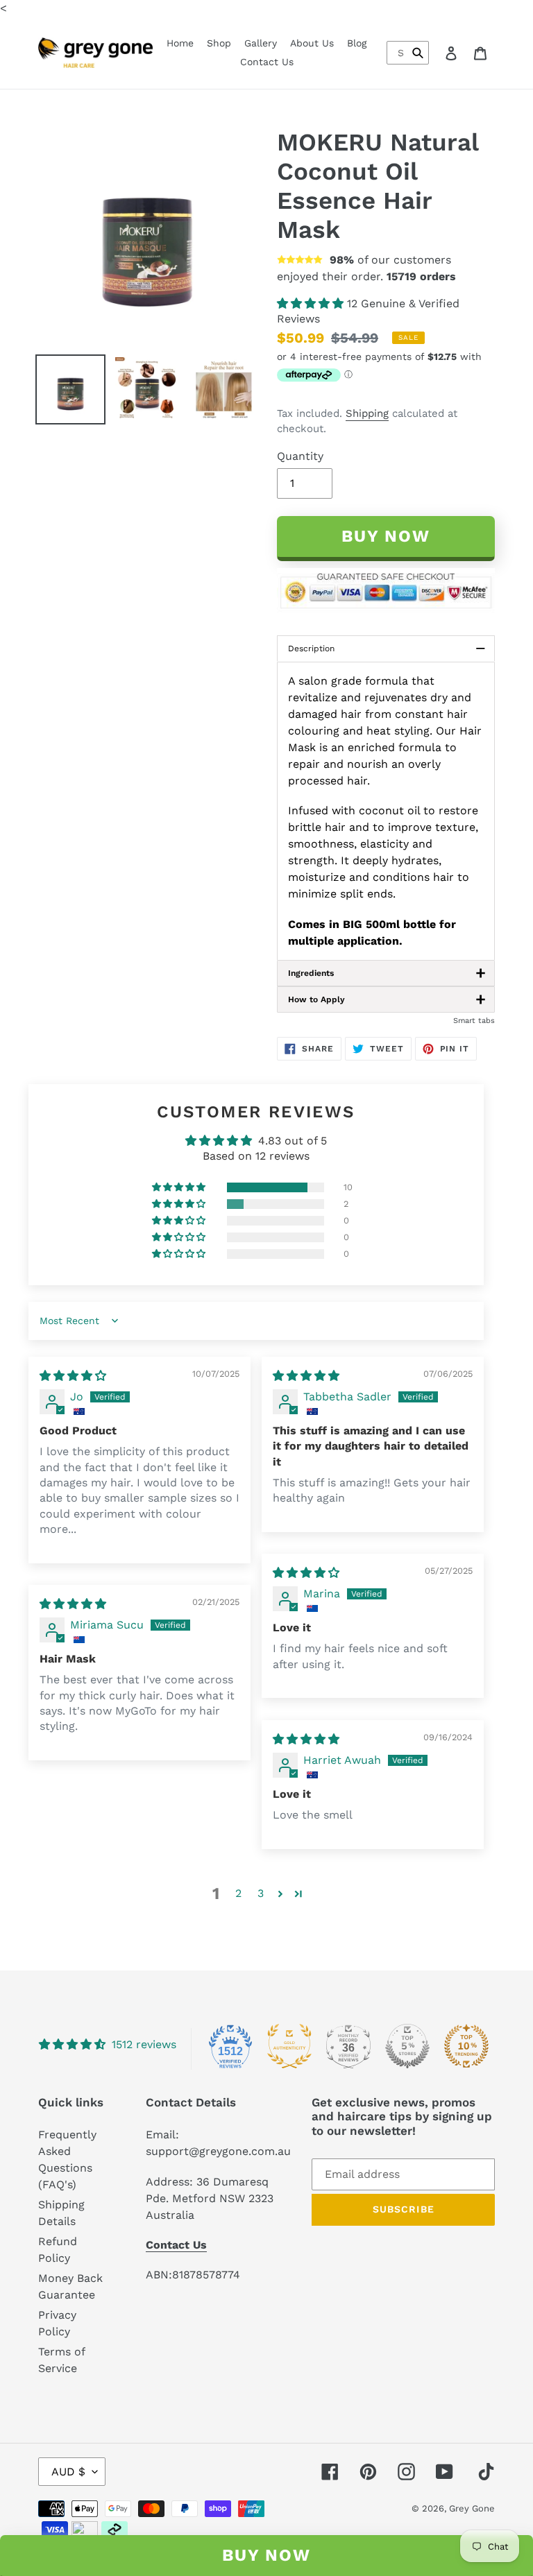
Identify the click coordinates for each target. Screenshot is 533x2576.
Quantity (300, 456)
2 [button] (238, 1893)
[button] (312, 303)
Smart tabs (474, 1021)
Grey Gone (472, 2508)
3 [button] (261, 1893)
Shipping (367, 413)
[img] (73, 1376)
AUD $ (68, 2472)
